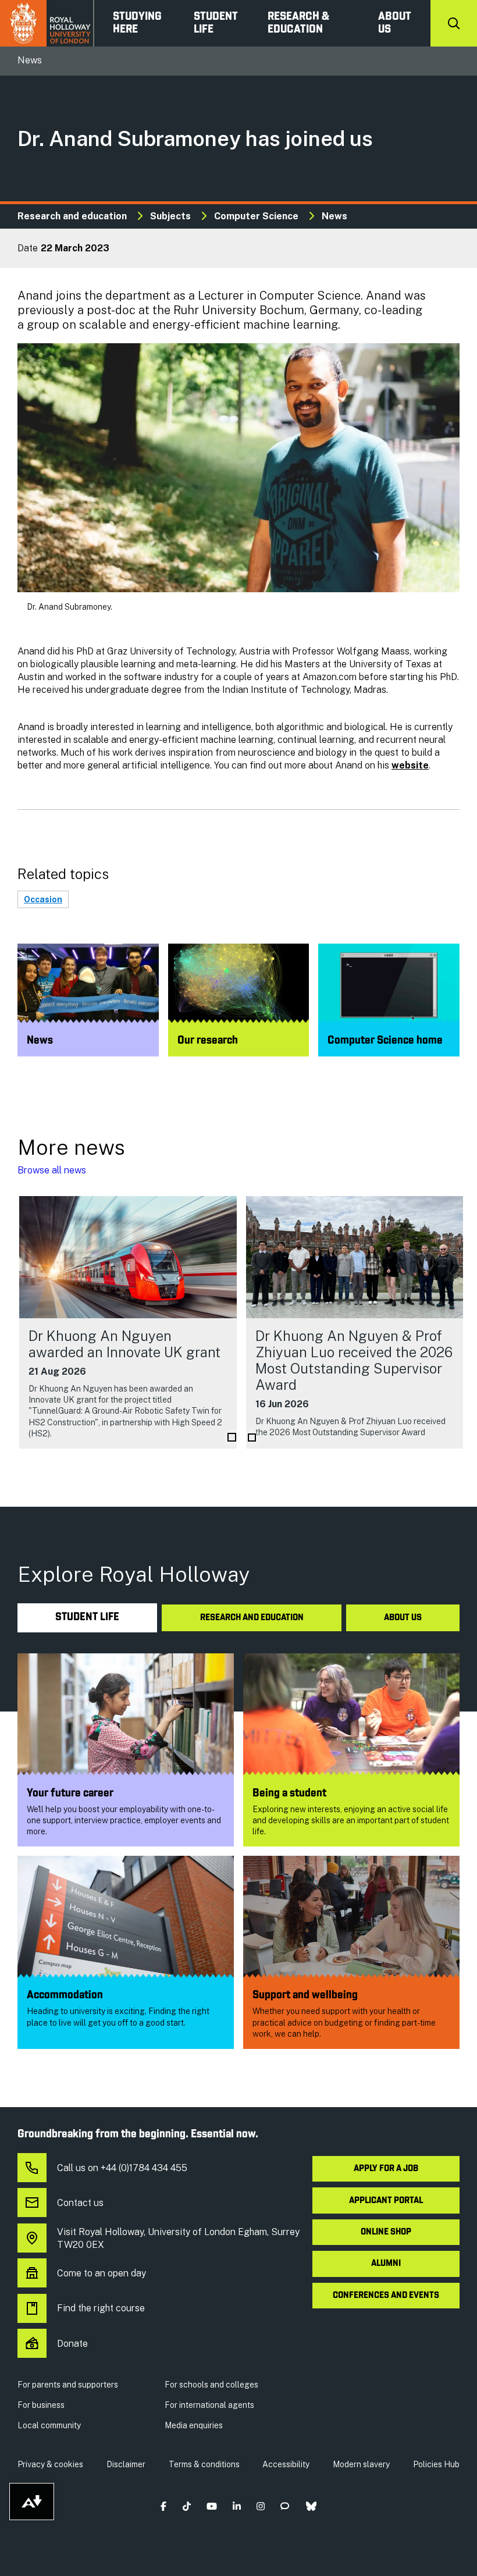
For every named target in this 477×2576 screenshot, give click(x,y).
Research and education (72, 216)
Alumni (386, 2264)
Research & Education (298, 23)
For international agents (209, 2405)
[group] (128, 1322)
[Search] (454, 23)
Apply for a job (386, 2169)
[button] (164, 2506)
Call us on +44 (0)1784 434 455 (122, 2168)
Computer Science (256, 216)
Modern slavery (361, 2464)
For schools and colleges (211, 2385)
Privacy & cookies (50, 2464)
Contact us (80, 2203)
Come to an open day (102, 2273)
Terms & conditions (204, 2464)
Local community (49, 2425)
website (410, 765)
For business (41, 2405)
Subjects (170, 216)
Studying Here (137, 23)
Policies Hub (436, 2464)
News (334, 216)
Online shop (386, 2232)
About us (395, 23)
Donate (72, 2344)
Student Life (216, 23)
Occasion (43, 899)
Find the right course (101, 2308)
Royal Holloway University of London (47, 23)
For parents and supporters (68, 2385)
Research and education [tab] (252, 1618)
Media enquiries (194, 2425)
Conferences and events (386, 2296)
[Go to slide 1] (232, 1437)
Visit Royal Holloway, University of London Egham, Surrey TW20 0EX (178, 2238)
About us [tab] (403, 1618)
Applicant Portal (386, 2201)
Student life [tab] (87, 1618)
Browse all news (52, 1170)
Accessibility (286, 2464)
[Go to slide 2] (252, 1438)
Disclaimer (126, 2464)
